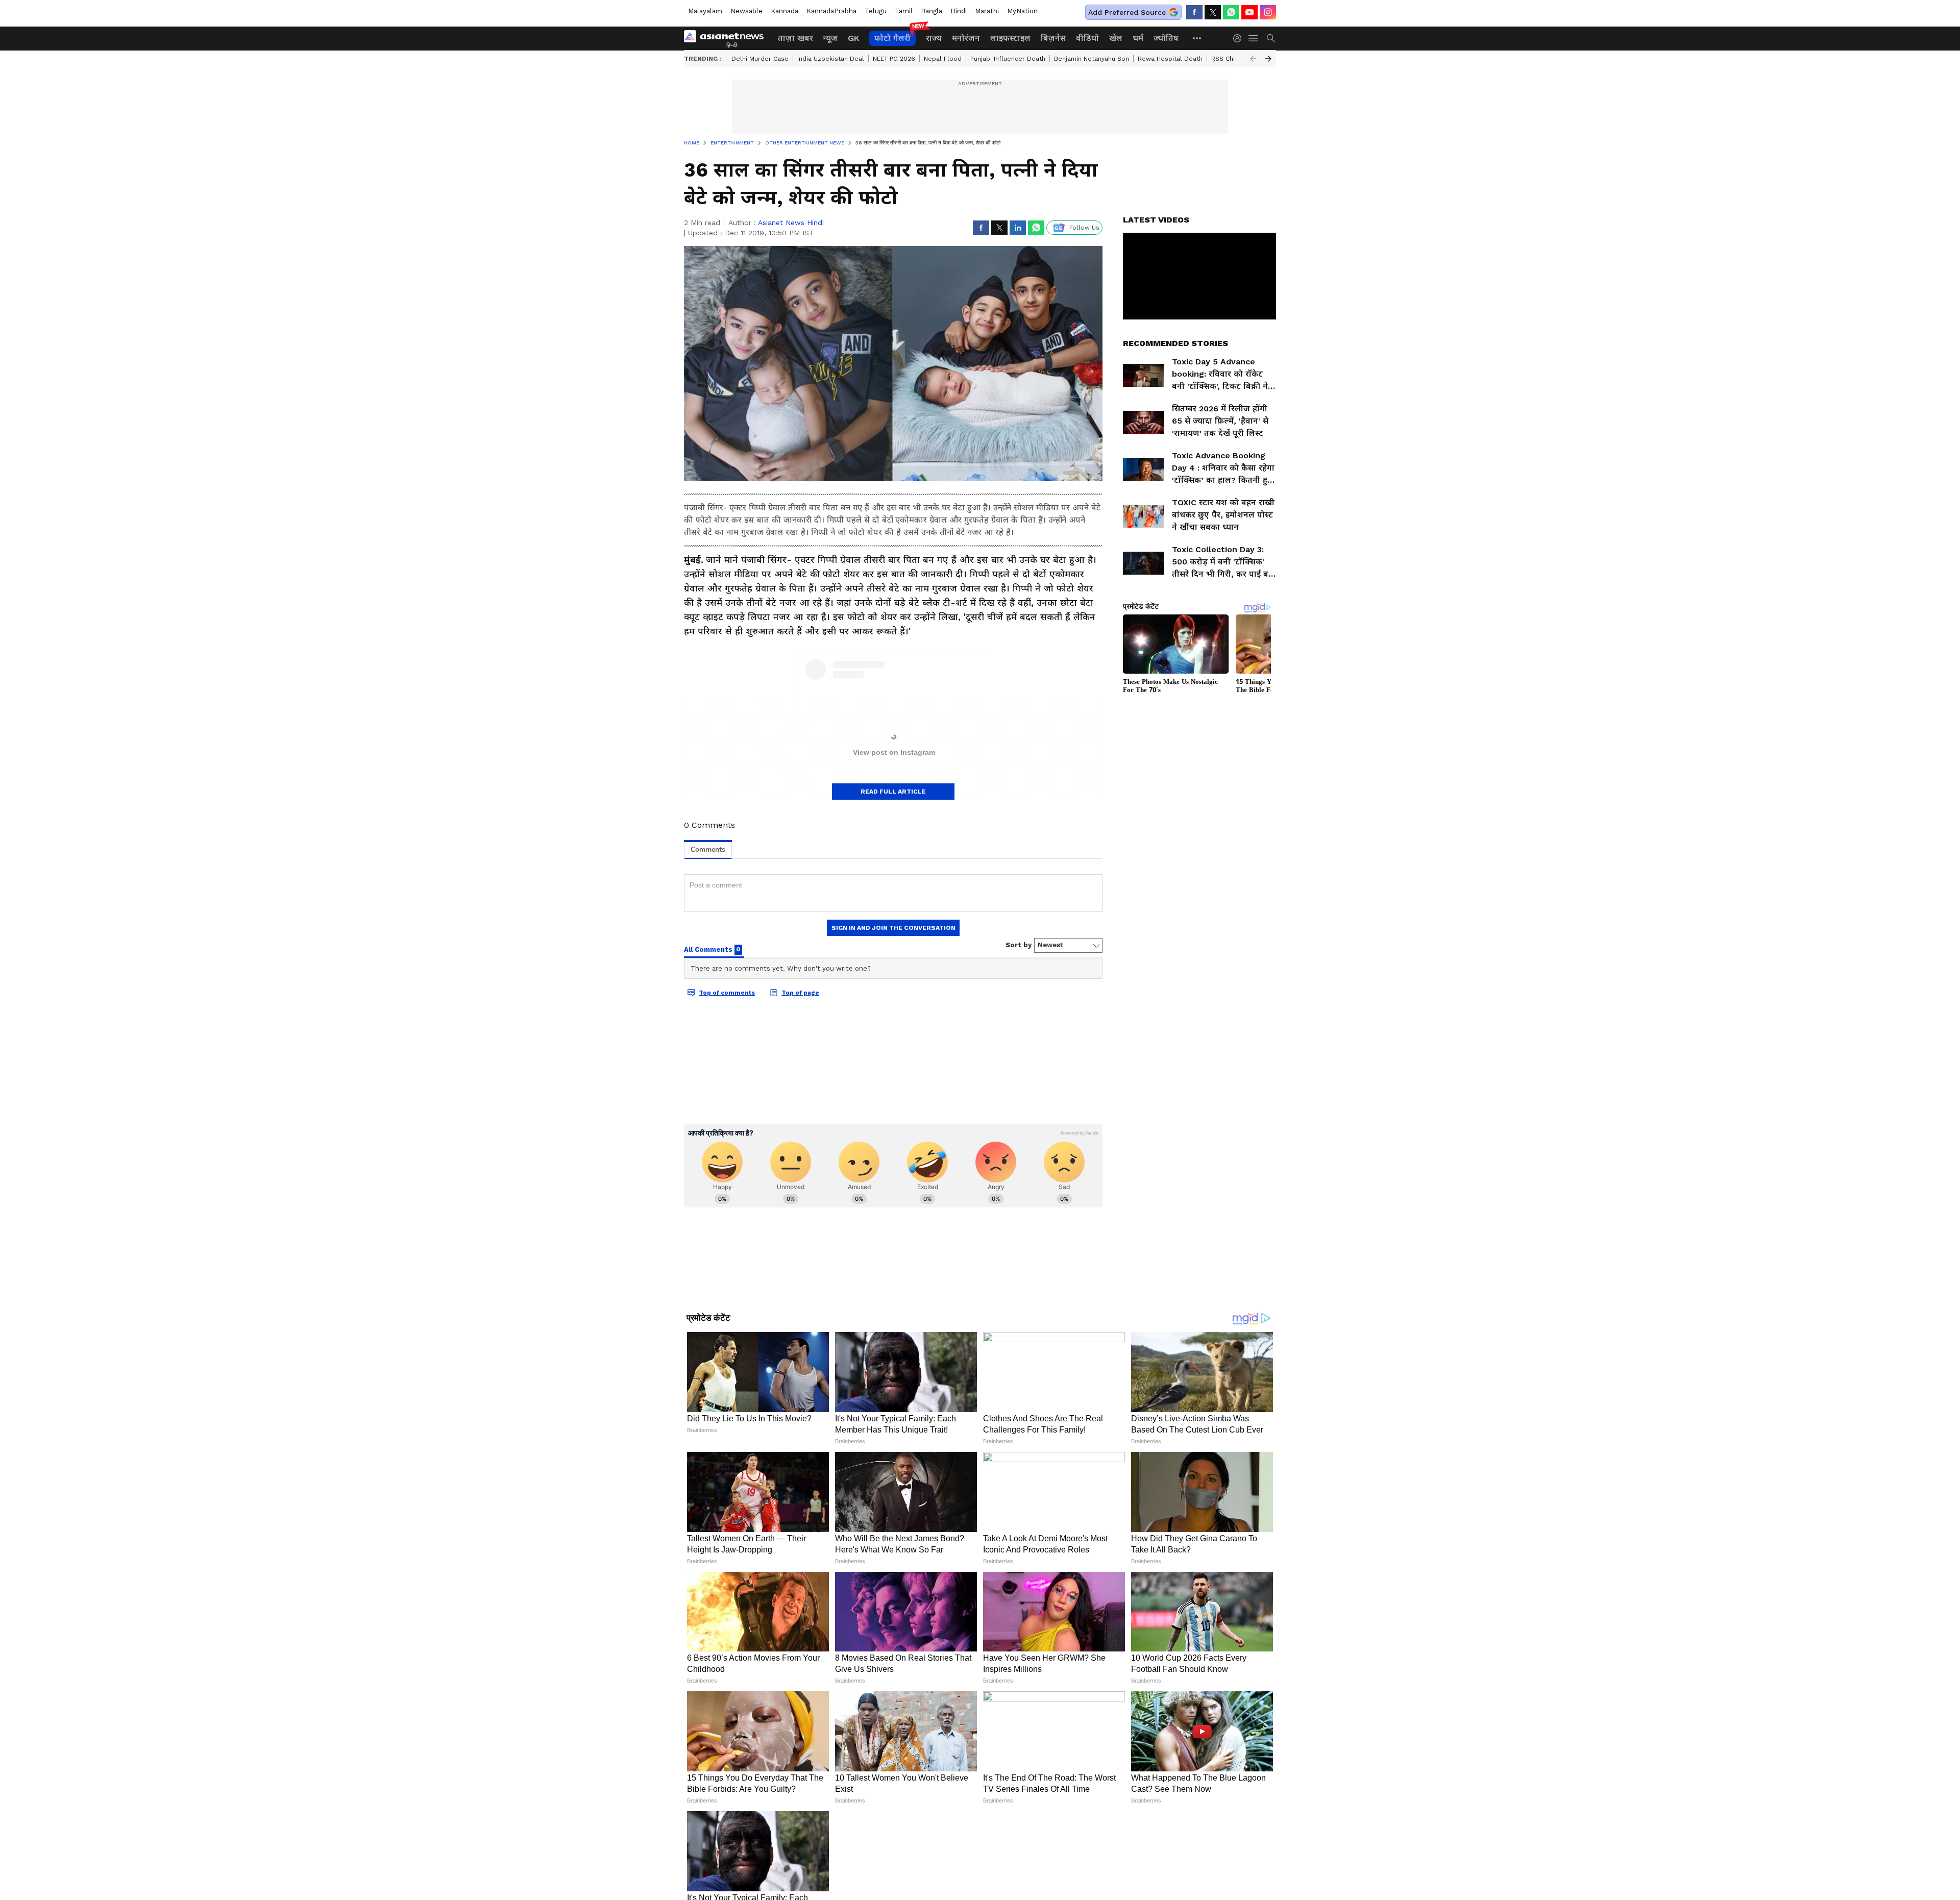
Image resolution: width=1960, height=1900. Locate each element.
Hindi (959, 11)
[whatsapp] (1231, 12)
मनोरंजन (966, 38)
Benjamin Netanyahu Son (1092, 59)
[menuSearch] (1271, 38)
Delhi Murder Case (760, 59)
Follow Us (1084, 228)
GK (853, 38)
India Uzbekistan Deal (831, 59)
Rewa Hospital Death (1170, 59)
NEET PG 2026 (894, 59)
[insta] (1268, 12)
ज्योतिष (1166, 38)
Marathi (987, 11)
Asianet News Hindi (791, 223)
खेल (1116, 38)
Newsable (746, 11)
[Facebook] (1194, 12)
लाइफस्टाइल (1010, 38)
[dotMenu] (1197, 38)
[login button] (1240, 38)
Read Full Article (893, 792)
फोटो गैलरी (892, 38)
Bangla (932, 11)
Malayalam (705, 11)
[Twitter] (1213, 12)
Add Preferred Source (1127, 12)
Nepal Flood (943, 59)
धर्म (1138, 38)
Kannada (785, 11)
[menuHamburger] (1254, 38)
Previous (1253, 59)
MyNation (1022, 11)
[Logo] (727, 38)
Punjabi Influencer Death (1008, 59)
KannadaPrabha (831, 11)
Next (1268, 59)
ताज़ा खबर (795, 38)
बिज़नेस (1053, 38)
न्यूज (830, 38)
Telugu (876, 11)
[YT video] (1249, 12)
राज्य (934, 38)
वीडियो (1087, 38)
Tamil (904, 11)
